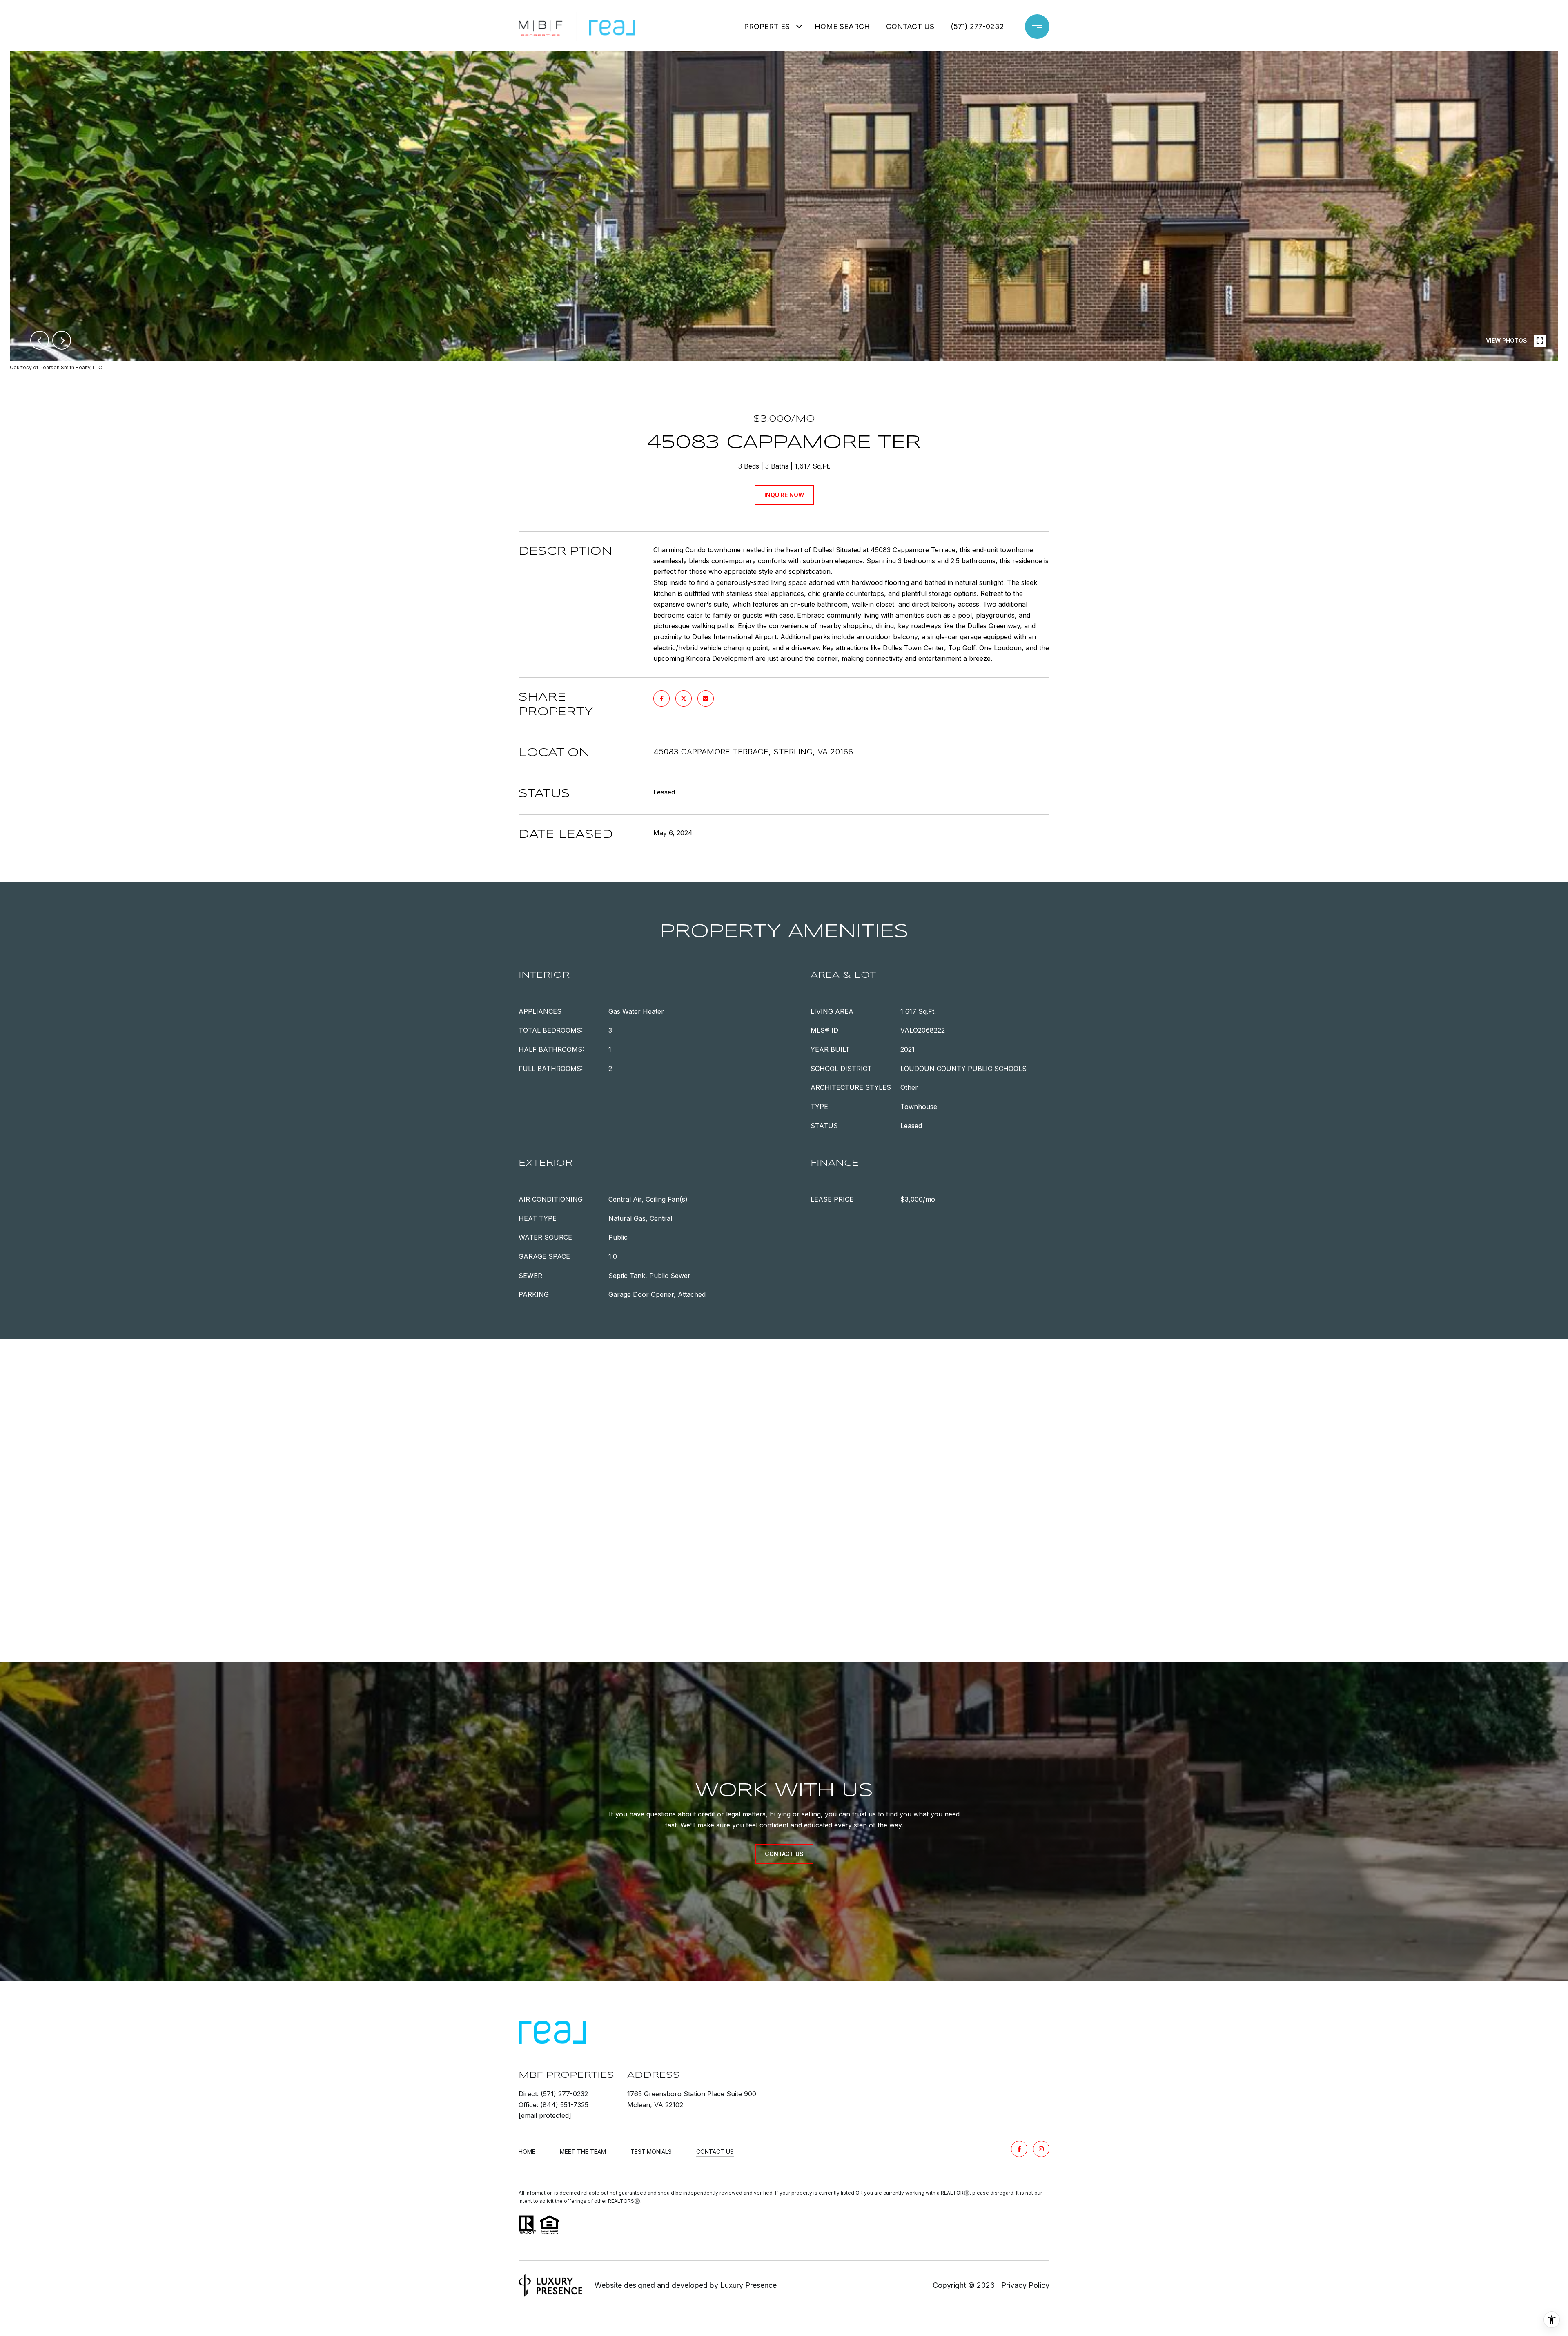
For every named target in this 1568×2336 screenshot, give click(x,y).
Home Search (842, 26)
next (62, 340)
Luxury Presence (748, 2285)
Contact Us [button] (784, 1854)
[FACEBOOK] (1019, 2149)
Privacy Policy (1025, 2285)
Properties (767, 26)
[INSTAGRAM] (1041, 2149)
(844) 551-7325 (564, 2105)
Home (527, 2152)
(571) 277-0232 (977, 26)
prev (40, 340)
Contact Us (715, 2152)
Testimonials (651, 2152)
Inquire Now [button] (784, 495)
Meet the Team (583, 2152)
